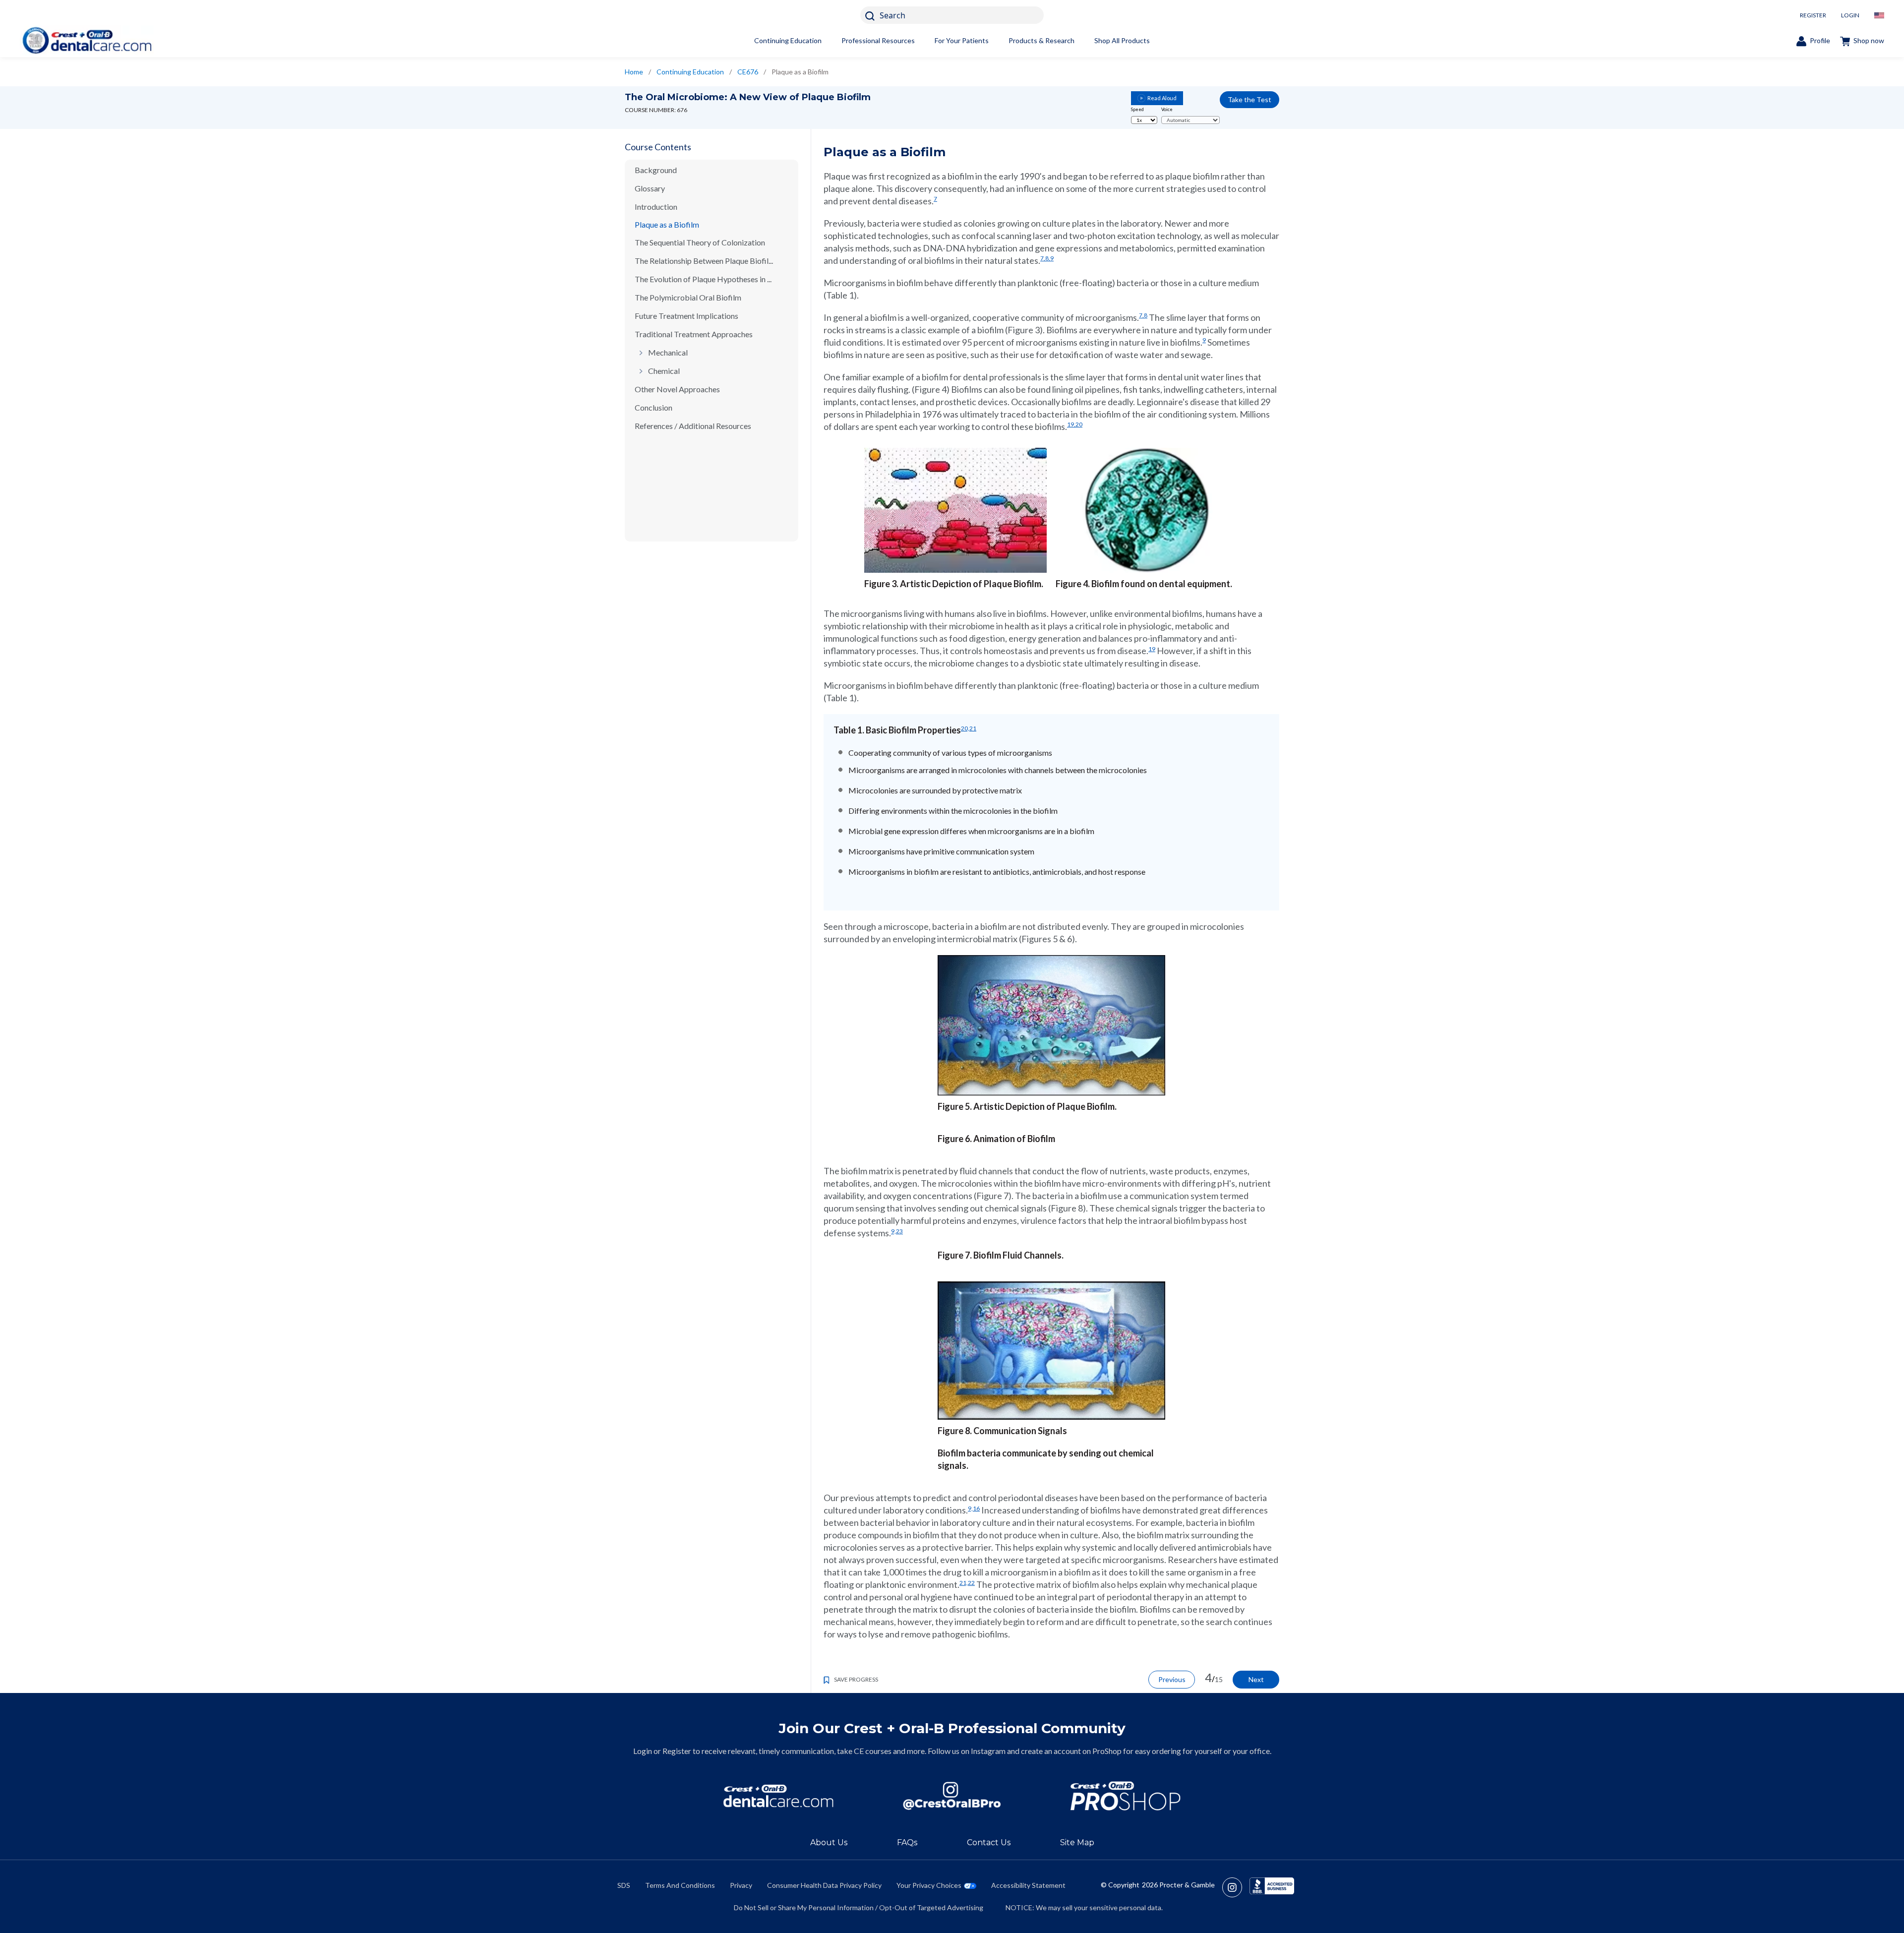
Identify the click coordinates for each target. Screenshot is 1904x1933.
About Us (829, 1842)
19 (1152, 649)
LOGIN (1850, 15)
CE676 (748, 72)
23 (899, 1231)
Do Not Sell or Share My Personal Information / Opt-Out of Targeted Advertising (859, 1907)
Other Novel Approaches (677, 389)
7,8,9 (1047, 258)
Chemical (664, 371)
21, (964, 1583)
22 (971, 1583)
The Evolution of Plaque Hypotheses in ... (703, 279)
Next (1256, 1679)
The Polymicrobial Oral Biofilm (688, 297)
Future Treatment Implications (686, 316)
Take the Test (1249, 99)
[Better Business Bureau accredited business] (1272, 1887)
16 (976, 1508)
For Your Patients (962, 40)
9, (893, 1231)
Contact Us (989, 1842)
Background (656, 170)
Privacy (741, 1885)
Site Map (1077, 1842)
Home (634, 72)
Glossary (650, 188)
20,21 (969, 728)
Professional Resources (878, 40)
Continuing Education (788, 40)
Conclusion (654, 407)
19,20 (1075, 424)
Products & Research (1041, 40)
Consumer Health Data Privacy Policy (824, 1885)
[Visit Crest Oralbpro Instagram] (1236, 1887)
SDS (624, 1885)
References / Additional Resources (693, 426)
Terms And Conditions (680, 1885)
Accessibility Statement (1028, 1885)
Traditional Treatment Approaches (694, 334)
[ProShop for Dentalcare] (1126, 1796)
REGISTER (1813, 15)
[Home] (87, 40)
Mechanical (668, 352)
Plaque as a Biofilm (667, 224)
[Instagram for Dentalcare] (952, 1796)
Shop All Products (1122, 40)
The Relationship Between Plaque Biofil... (704, 261)
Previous (1172, 1679)
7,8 (1143, 315)
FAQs (907, 1842)
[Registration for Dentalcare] (778, 1796)
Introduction (656, 207)
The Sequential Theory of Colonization (700, 242)
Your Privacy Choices (929, 1885)
